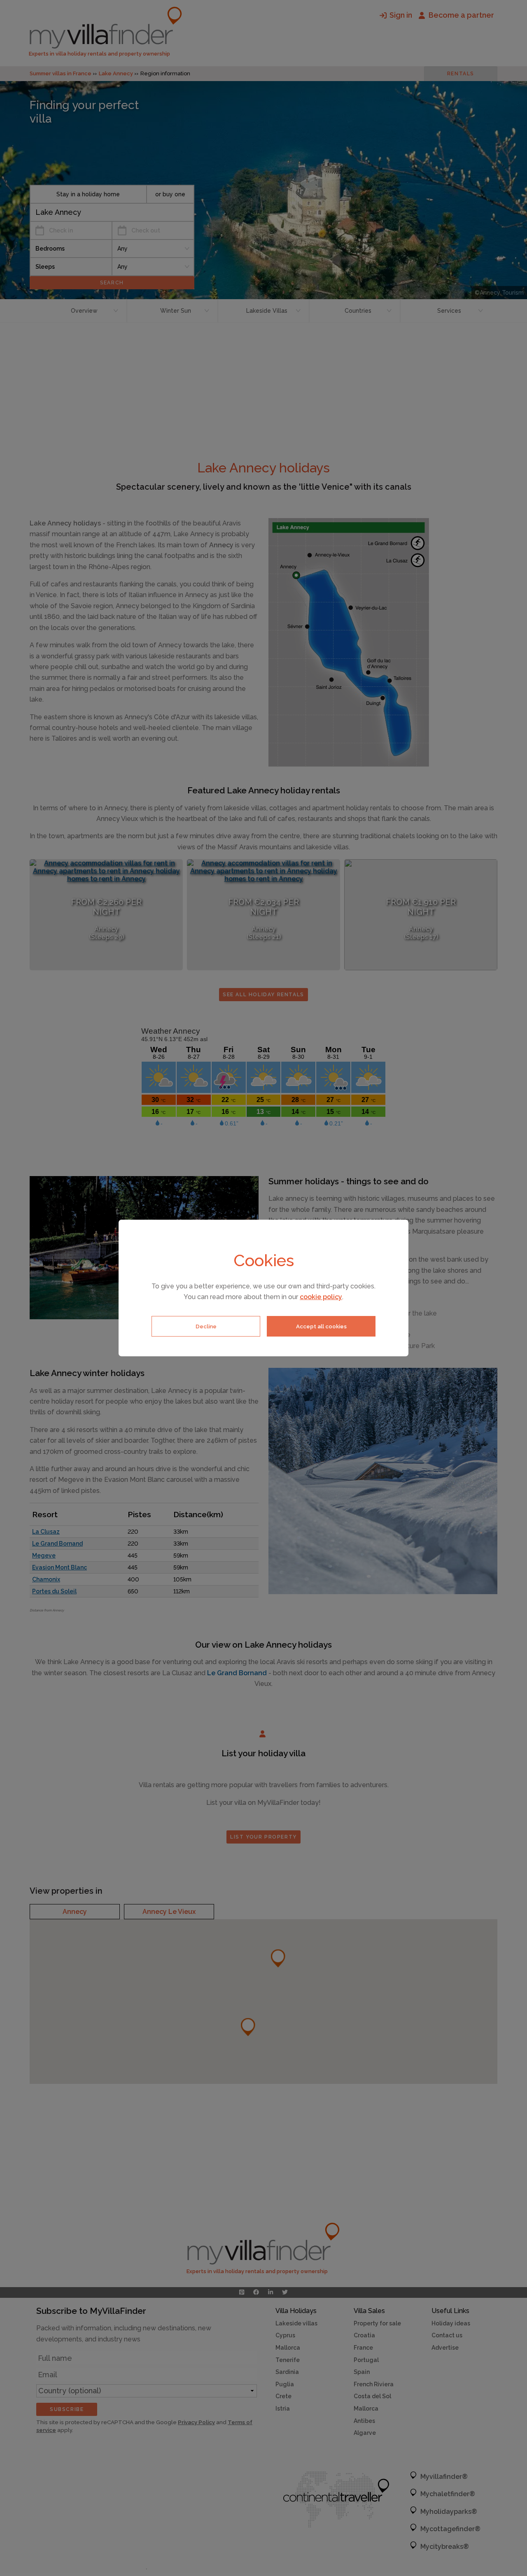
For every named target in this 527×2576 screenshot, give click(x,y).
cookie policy (321, 1297)
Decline (206, 1326)
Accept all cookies (321, 1326)
